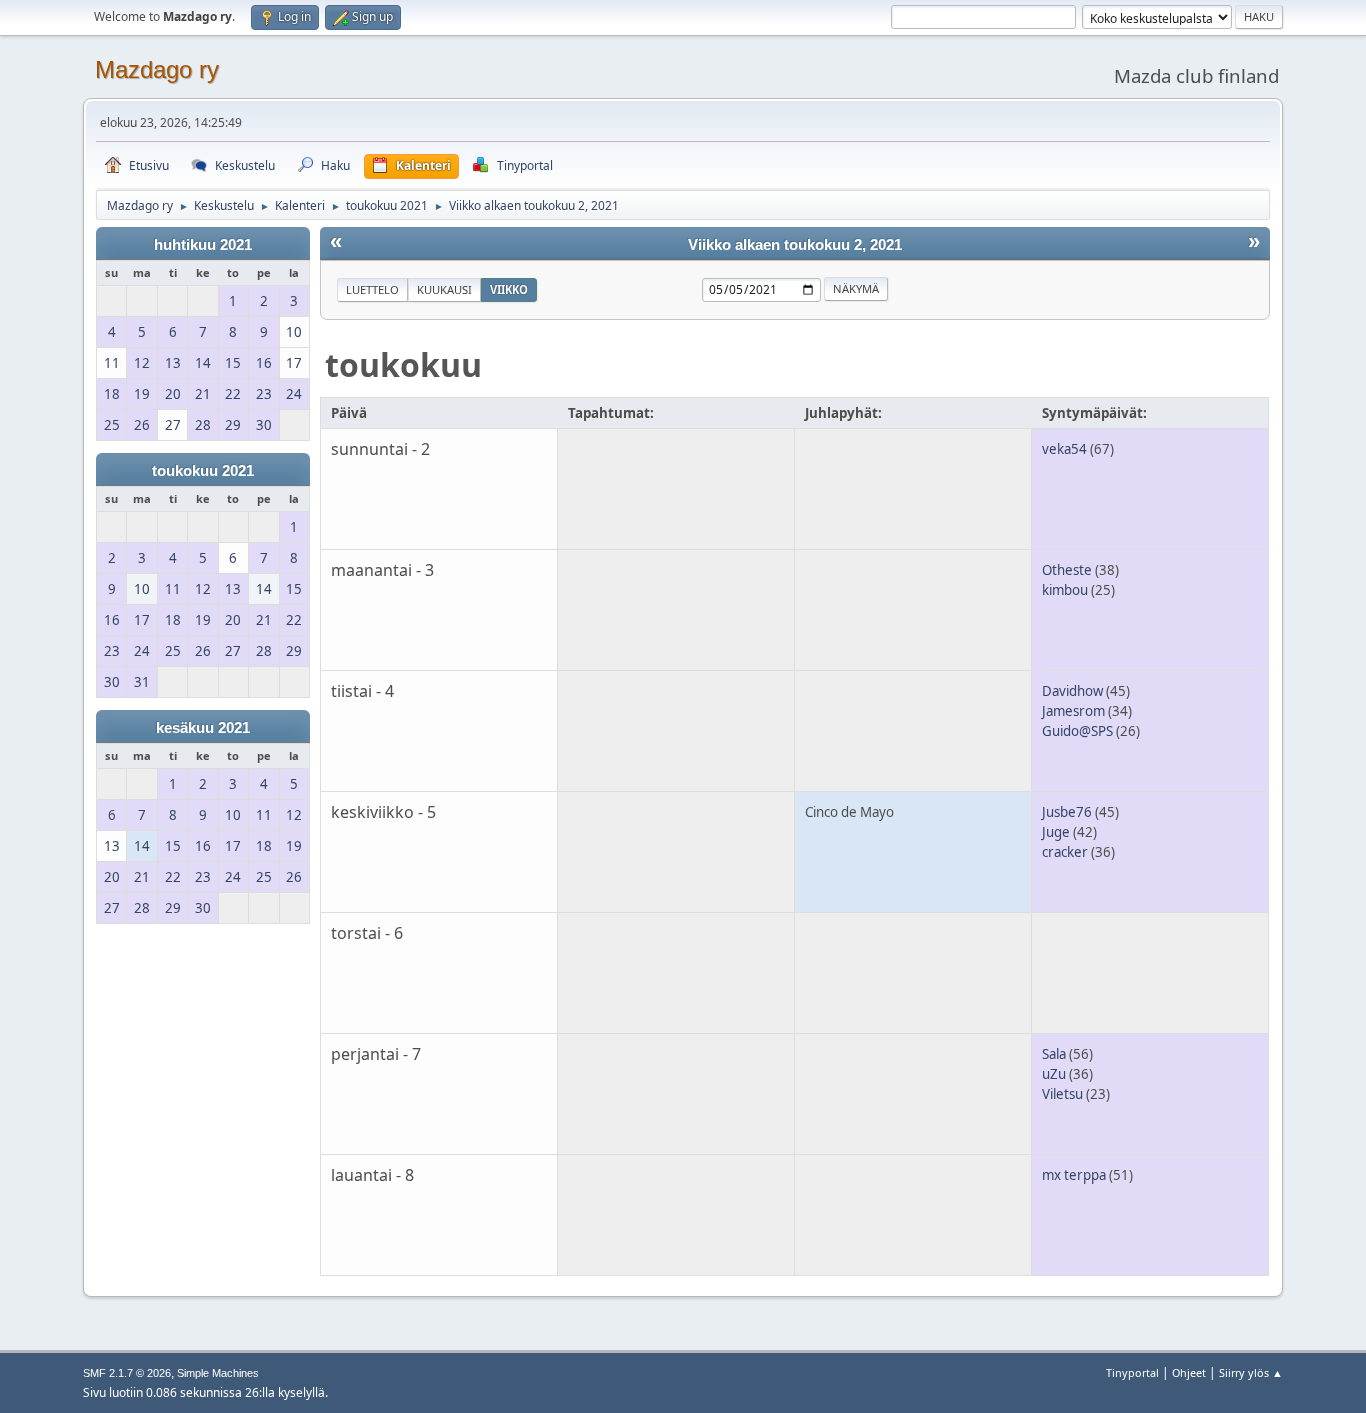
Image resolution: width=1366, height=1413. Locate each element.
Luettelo (372, 289)
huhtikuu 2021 (203, 245)
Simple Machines (218, 1373)
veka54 (1064, 449)
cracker (1065, 852)
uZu (1054, 1074)
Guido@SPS (1077, 731)
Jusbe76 (1067, 812)
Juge (1056, 832)
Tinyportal (1132, 1372)
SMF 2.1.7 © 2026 (127, 1373)
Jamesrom (1073, 711)
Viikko (509, 289)
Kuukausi (444, 289)
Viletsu (1062, 1094)
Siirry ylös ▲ (1251, 1372)
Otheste (1067, 570)
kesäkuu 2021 (203, 728)
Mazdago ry (157, 69)
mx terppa (1074, 1175)
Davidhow (1072, 691)
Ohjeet (1189, 1372)
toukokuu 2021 (203, 471)
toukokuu (403, 364)
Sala (1054, 1054)
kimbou (1065, 590)
